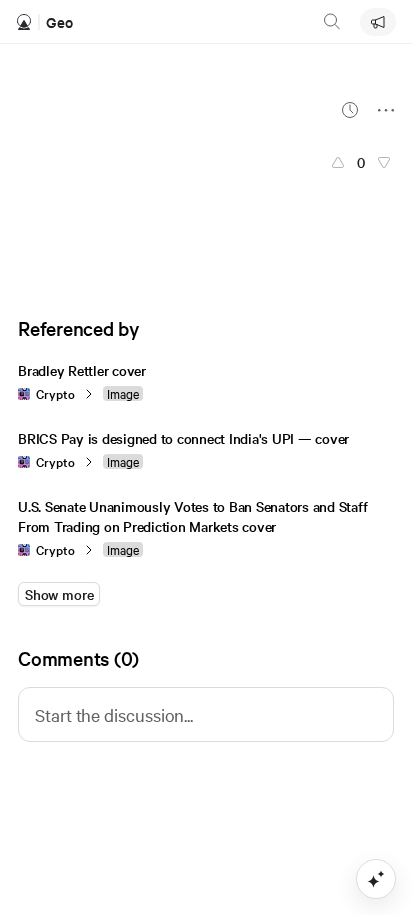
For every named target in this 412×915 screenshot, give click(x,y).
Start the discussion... (114, 714)
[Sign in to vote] (338, 162)
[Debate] (378, 22)
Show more (59, 594)
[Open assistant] (376, 879)
